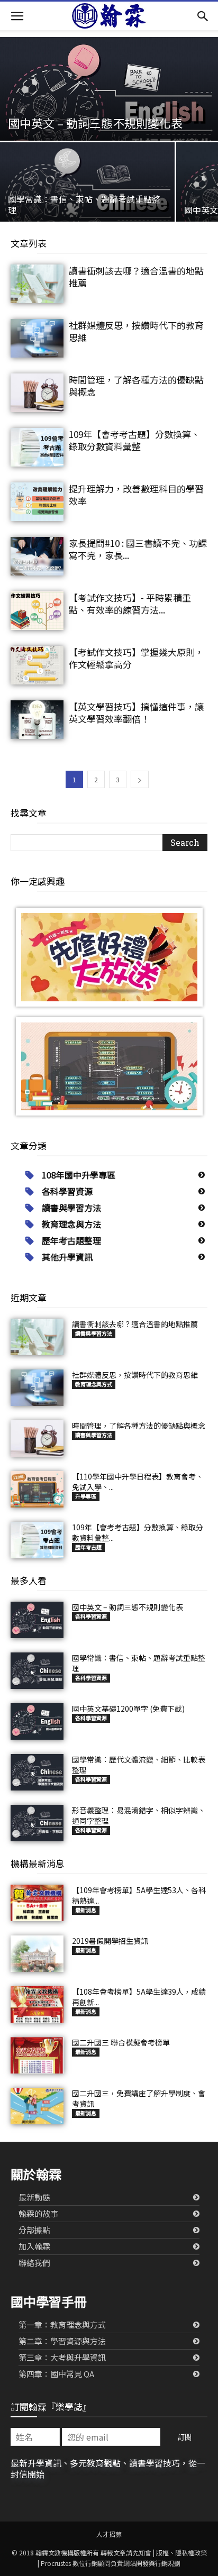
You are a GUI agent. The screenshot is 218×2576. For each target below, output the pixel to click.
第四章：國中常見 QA (56, 2374)
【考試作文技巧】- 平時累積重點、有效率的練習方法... (130, 604)
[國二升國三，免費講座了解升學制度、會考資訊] (37, 2106)
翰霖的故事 (38, 2213)
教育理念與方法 (71, 1224)
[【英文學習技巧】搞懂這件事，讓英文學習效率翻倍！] (37, 720)
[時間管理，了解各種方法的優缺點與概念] (37, 393)
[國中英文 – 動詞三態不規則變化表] (109, 106)
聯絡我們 (34, 2263)
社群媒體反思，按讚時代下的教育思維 (136, 331)
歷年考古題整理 (71, 1240)
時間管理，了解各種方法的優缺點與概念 (136, 386)
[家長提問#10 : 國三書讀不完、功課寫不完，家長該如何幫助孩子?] (37, 556)
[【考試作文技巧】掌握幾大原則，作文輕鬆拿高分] (37, 665)
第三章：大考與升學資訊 (62, 2357)
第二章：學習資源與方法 (62, 2341)
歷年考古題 (88, 1547)
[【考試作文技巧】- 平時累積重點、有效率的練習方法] (37, 611)
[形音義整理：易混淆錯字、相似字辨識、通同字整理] (37, 1823)
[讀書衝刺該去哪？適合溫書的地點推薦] (37, 284)
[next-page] (140, 779)
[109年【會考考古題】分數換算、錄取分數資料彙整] (37, 447)
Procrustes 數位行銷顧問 (76, 2563)
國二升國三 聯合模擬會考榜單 (121, 2042)
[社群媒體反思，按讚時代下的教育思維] (37, 338)
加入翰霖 (34, 2246)
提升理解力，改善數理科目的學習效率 (136, 495)
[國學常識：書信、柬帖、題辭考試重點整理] (87, 197)
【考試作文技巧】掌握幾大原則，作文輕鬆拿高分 (136, 658)
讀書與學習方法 (71, 1208)
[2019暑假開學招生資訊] (37, 1954)
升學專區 (86, 1496)
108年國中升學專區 (79, 1175)
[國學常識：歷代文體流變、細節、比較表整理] (37, 1772)
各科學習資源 (67, 1191)
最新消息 (86, 1910)
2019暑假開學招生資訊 (110, 1941)
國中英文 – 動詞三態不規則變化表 (128, 1607)
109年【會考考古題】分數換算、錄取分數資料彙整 (134, 440)
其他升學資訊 (67, 1257)
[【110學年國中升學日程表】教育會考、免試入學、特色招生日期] (37, 1489)
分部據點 (34, 2230)
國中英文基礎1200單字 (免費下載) (128, 1709)
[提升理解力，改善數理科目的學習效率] (37, 502)
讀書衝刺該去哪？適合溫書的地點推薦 (136, 277)
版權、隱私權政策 (181, 2552)
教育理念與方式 (94, 1384)
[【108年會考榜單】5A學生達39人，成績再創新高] (37, 2004)
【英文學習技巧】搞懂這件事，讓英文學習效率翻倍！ (136, 712)
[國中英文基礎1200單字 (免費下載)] (37, 1721)
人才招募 (109, 2534)
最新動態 (34, 2197)
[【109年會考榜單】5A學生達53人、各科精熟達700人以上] (37, 1903)
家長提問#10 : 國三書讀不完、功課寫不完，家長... (138, 549)
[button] (17, 16)
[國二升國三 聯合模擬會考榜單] (37, 2055)
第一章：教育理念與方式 (62, 2324)
